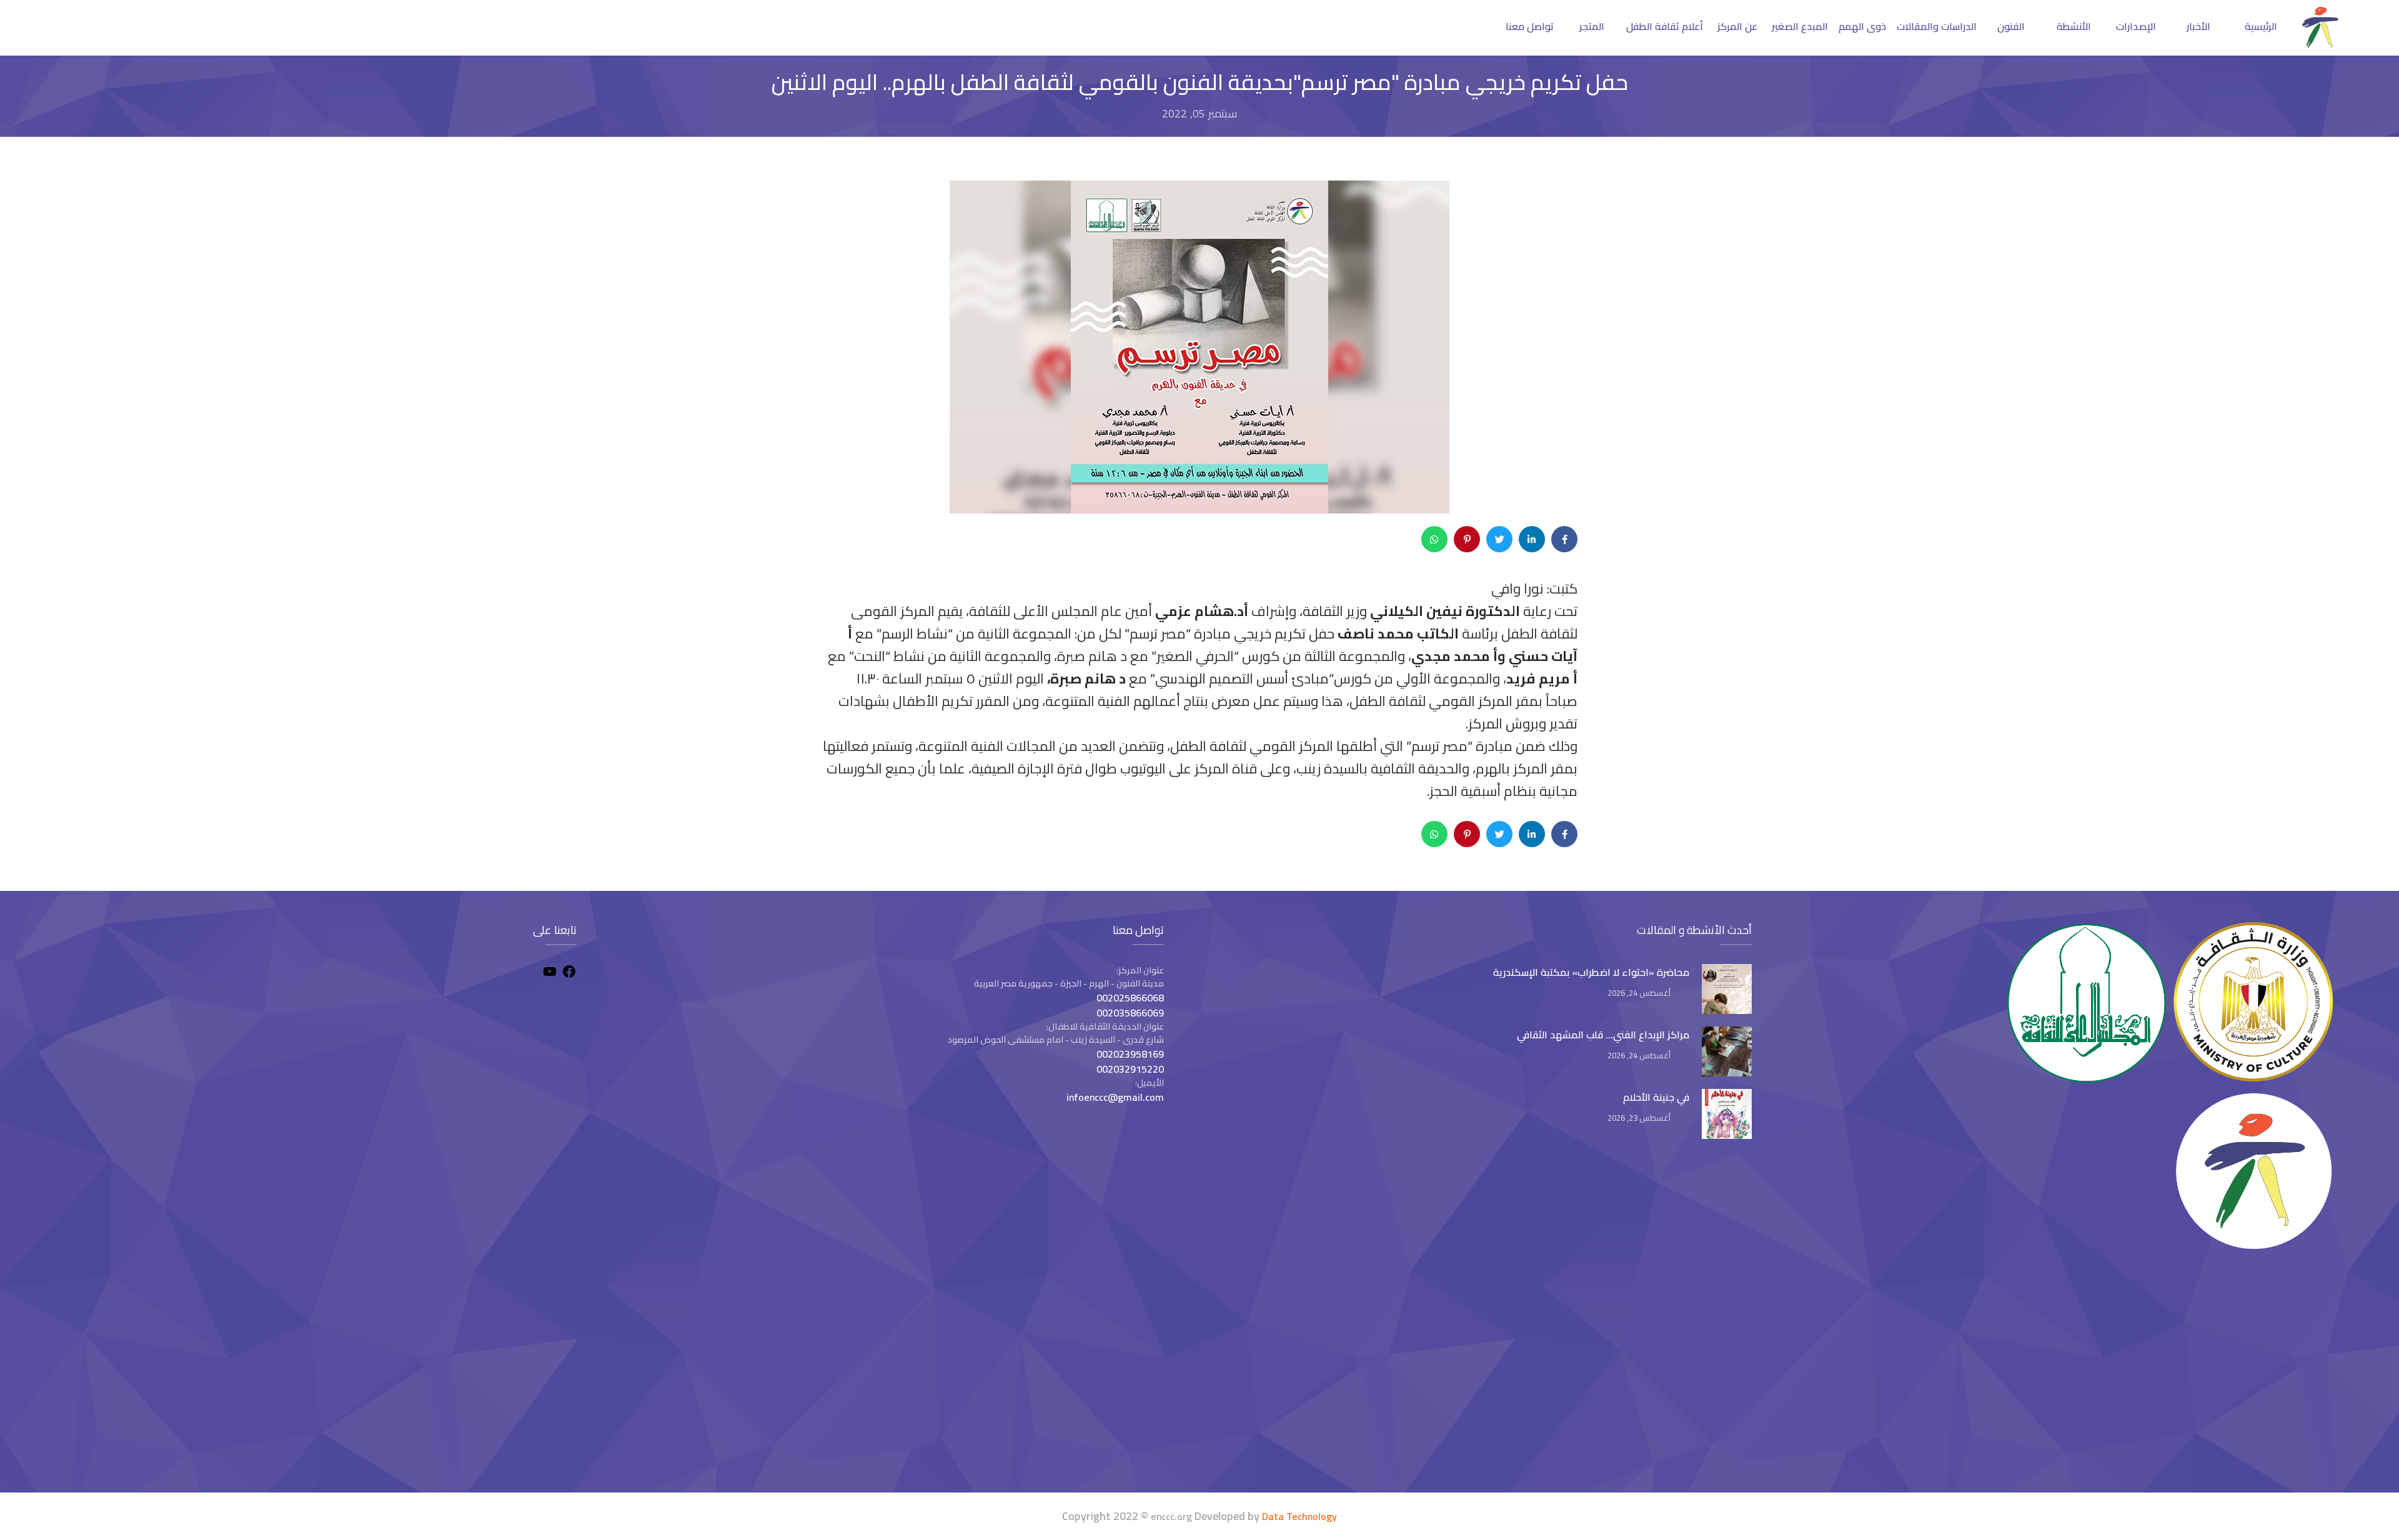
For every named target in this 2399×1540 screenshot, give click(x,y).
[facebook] (569, 973)
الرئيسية (2261, 26)
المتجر (1592, 26)
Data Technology (1299, 1516)
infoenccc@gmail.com (1115, 1097)
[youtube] (550, 973)
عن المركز (1737, 26)
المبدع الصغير (1800, 26)
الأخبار (2198, 26)
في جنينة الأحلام (1656, 1097)
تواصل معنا (1530, 26)
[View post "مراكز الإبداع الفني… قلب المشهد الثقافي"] (1727, 1051)
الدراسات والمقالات (1937, 26)
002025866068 (1130, 998)
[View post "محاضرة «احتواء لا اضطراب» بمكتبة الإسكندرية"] (1727, 989)
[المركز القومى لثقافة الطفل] (2320, 44)
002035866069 (1130, 1013)
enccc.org (1171, 1516)
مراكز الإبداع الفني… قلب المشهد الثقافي (1603, 1035)
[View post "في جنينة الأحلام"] (1727, 1114)
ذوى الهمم (1862, 26)
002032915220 (1130, 1069)
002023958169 (1130, 1054)
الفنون (2011, 26)
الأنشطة (2074, 26)
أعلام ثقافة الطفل (1665, 26)
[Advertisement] (318, 1374)
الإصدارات (2136, 26)
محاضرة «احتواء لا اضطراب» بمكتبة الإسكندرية (1591, 972)
